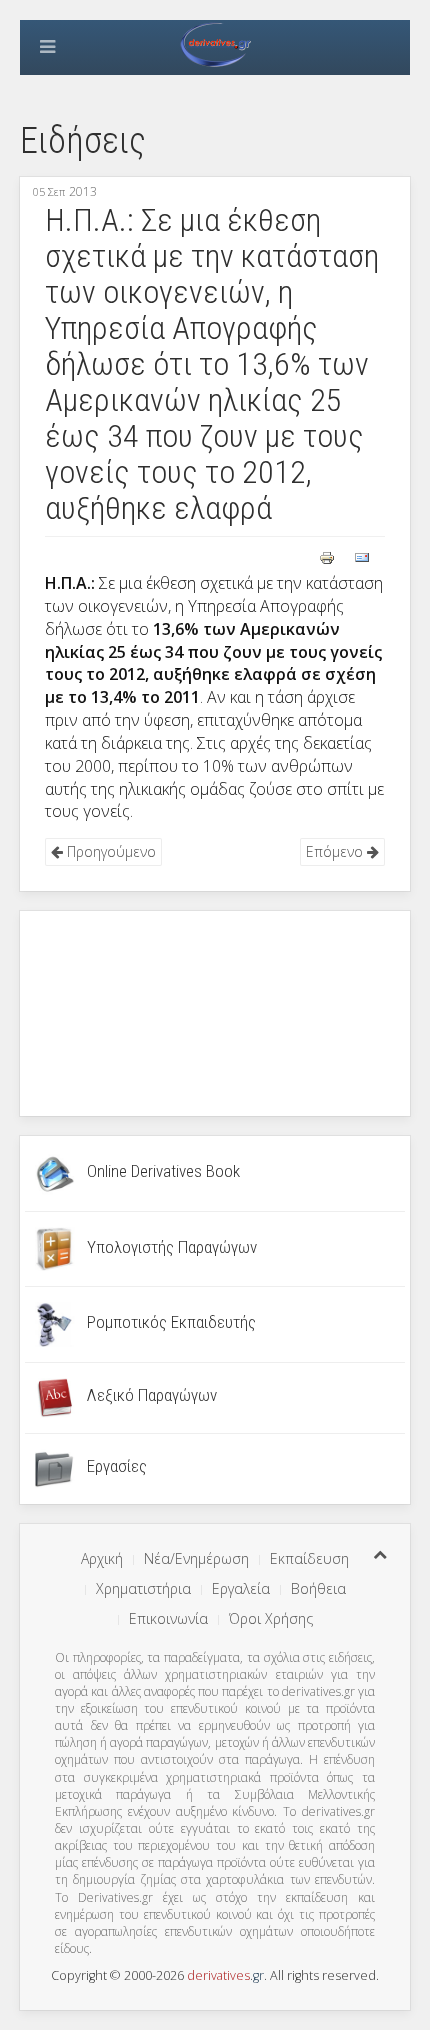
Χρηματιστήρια (143, 1588)
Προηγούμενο (109, 851)
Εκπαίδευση (309, 1558)
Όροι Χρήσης (271, 1618)
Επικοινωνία (168, 1618)
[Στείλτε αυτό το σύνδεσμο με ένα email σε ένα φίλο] (362, 556)
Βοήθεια (318, 1588)
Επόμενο (336, 851)
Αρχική (102, 1558)
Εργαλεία (241, 1588)
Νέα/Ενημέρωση (196, 1558)
